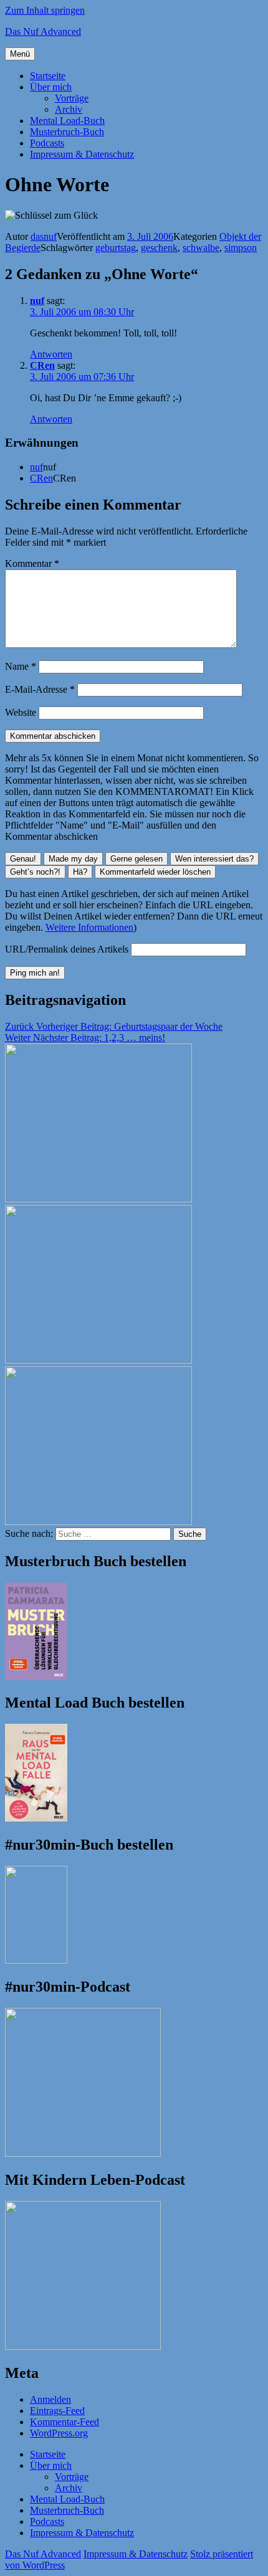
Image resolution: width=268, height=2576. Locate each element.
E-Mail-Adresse (40, 689)
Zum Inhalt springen (45, 10)
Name (21, 666)
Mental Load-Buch (67, 121)
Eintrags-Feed (57, 2411)
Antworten (51, 354)
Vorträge (72, 98)
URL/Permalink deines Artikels (67, 949)
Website (21, 712)
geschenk (159, 248)
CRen (42, 365)
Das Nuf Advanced (43, 31)
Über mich (51, 87)
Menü (20, 54)
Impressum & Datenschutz (82, 154)
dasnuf (44, 236)
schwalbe (201, 248)
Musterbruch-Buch (67, 132)
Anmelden (50, 2399)
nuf (37, 301)
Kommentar (32, 563)
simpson (241, 248)
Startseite (48, 76)
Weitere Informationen (89, 927)
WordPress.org (59, 2433)
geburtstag (116, 248)
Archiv (69, 109)
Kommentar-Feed (65, 2422)
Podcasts (47, 143)
